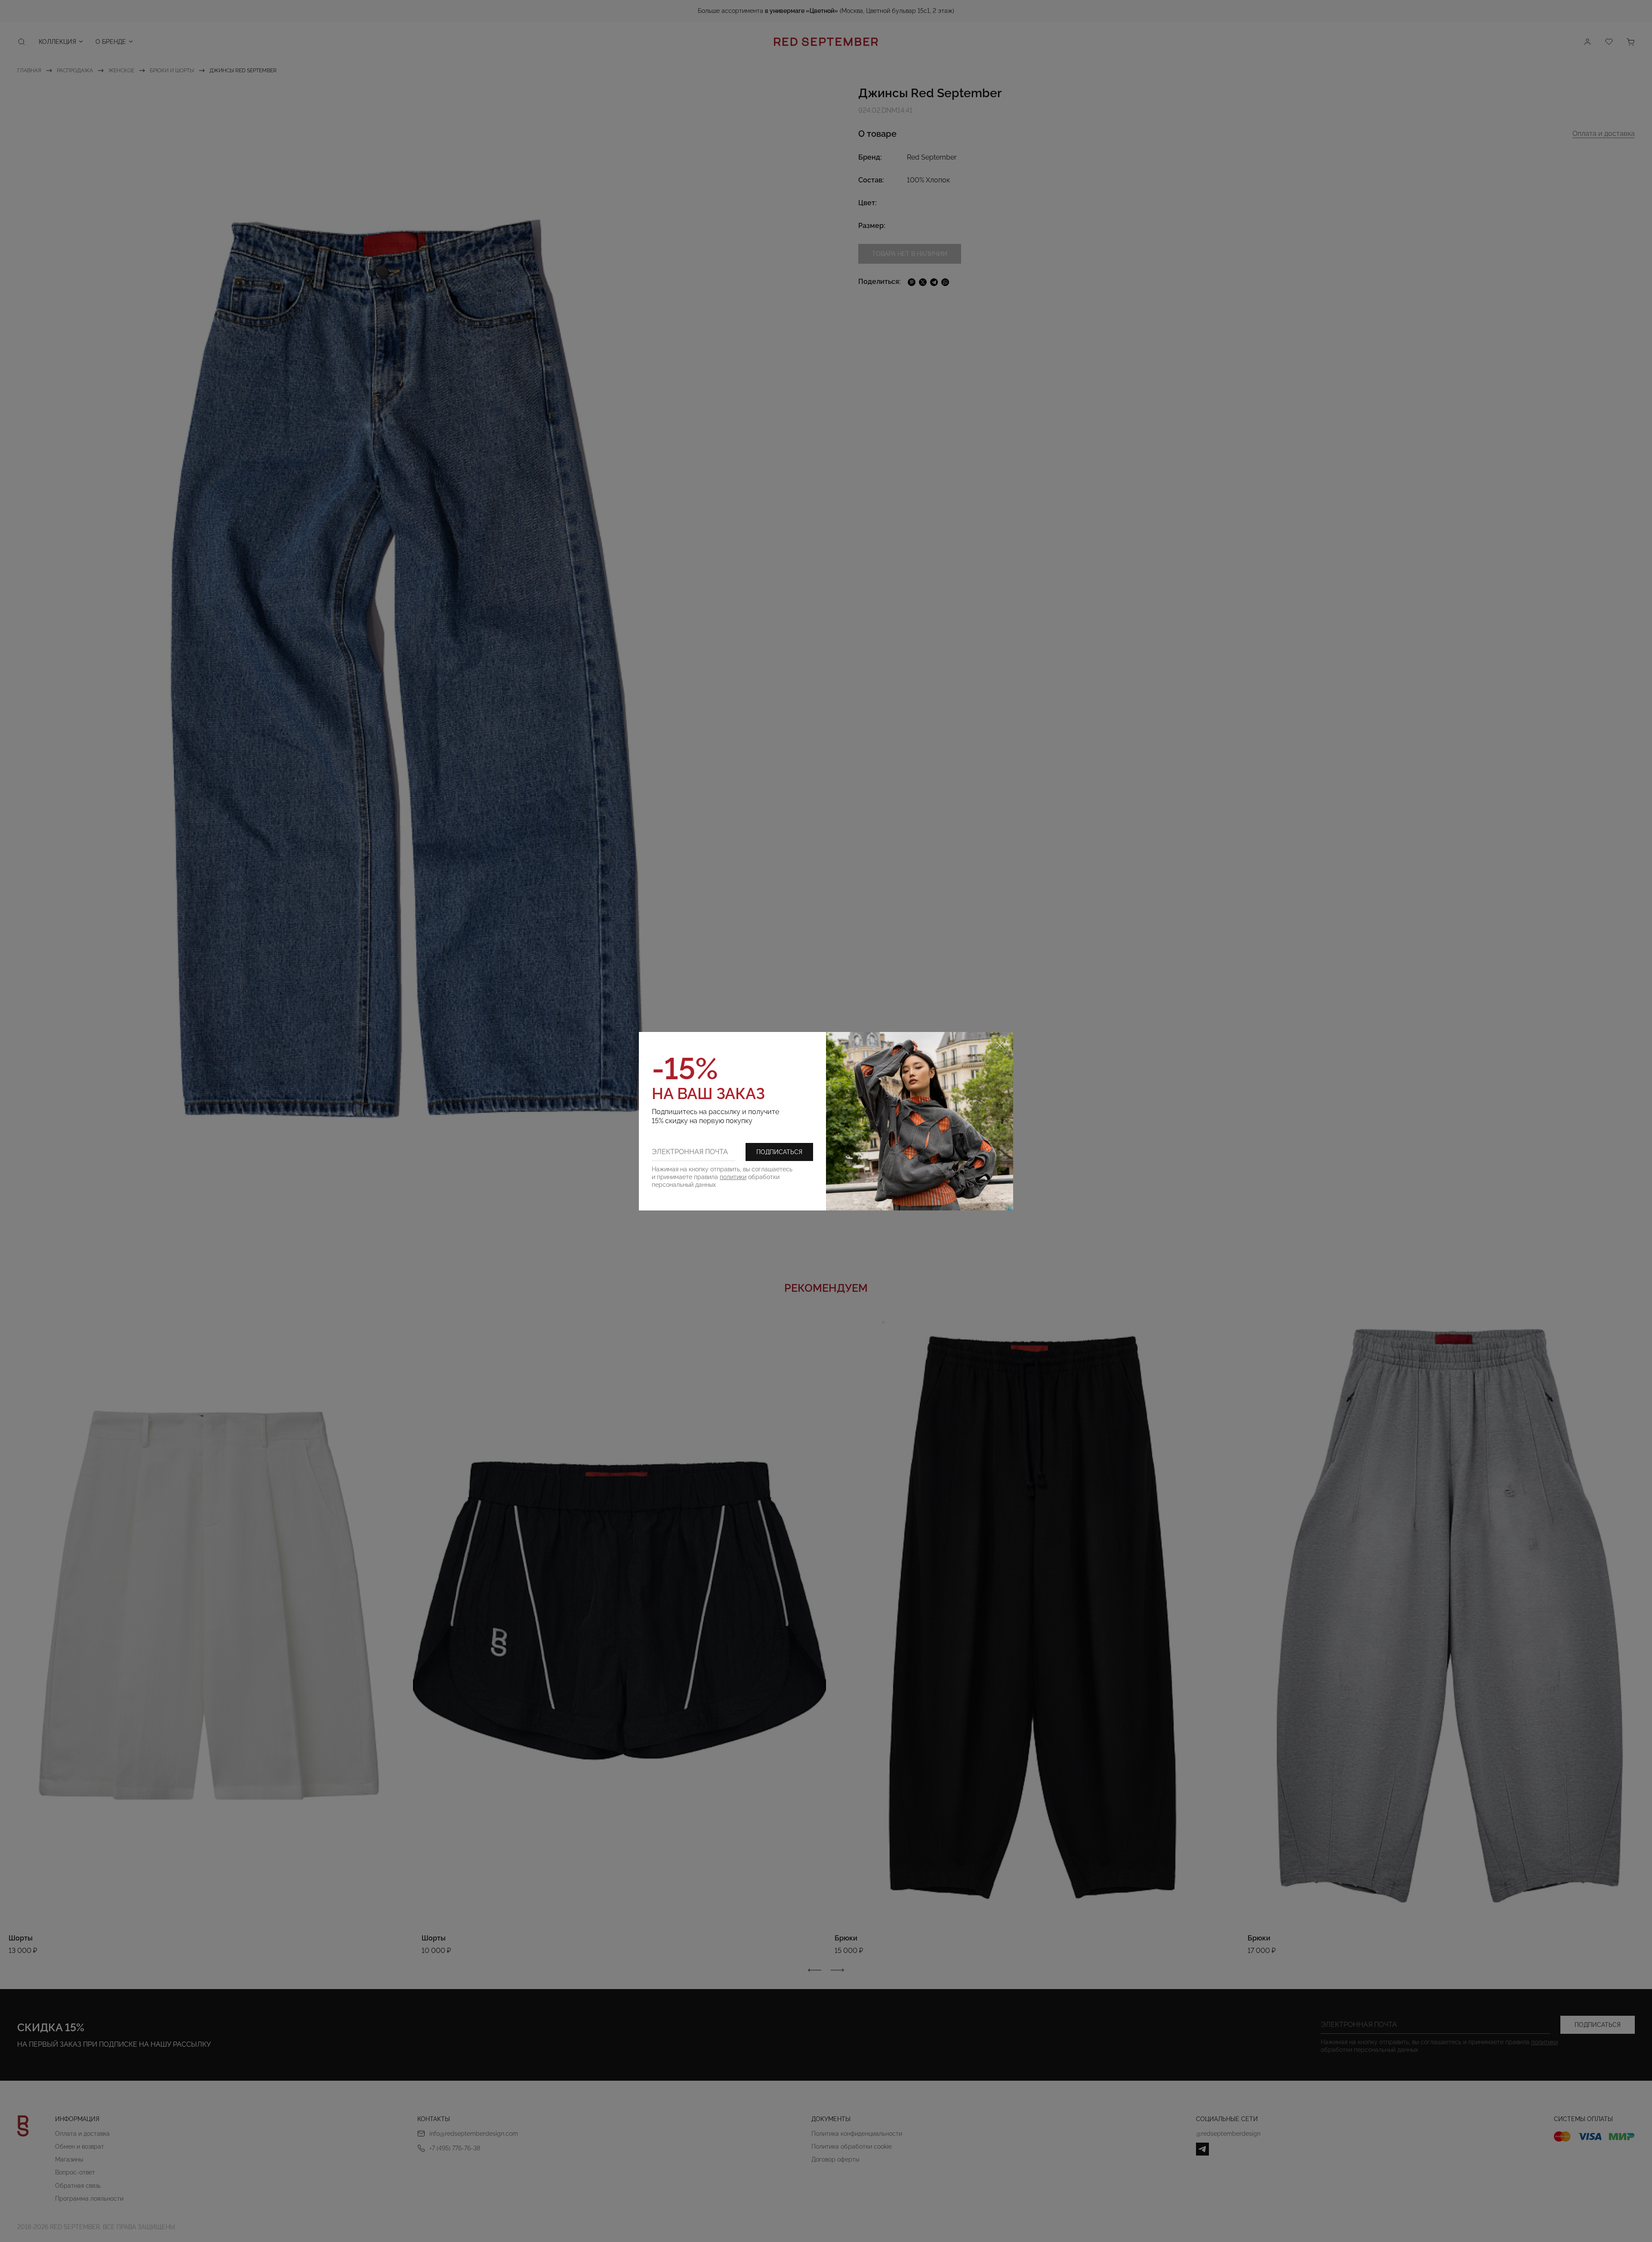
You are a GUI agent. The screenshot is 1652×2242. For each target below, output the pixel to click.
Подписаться (779, 1152)
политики (733, 1177)
